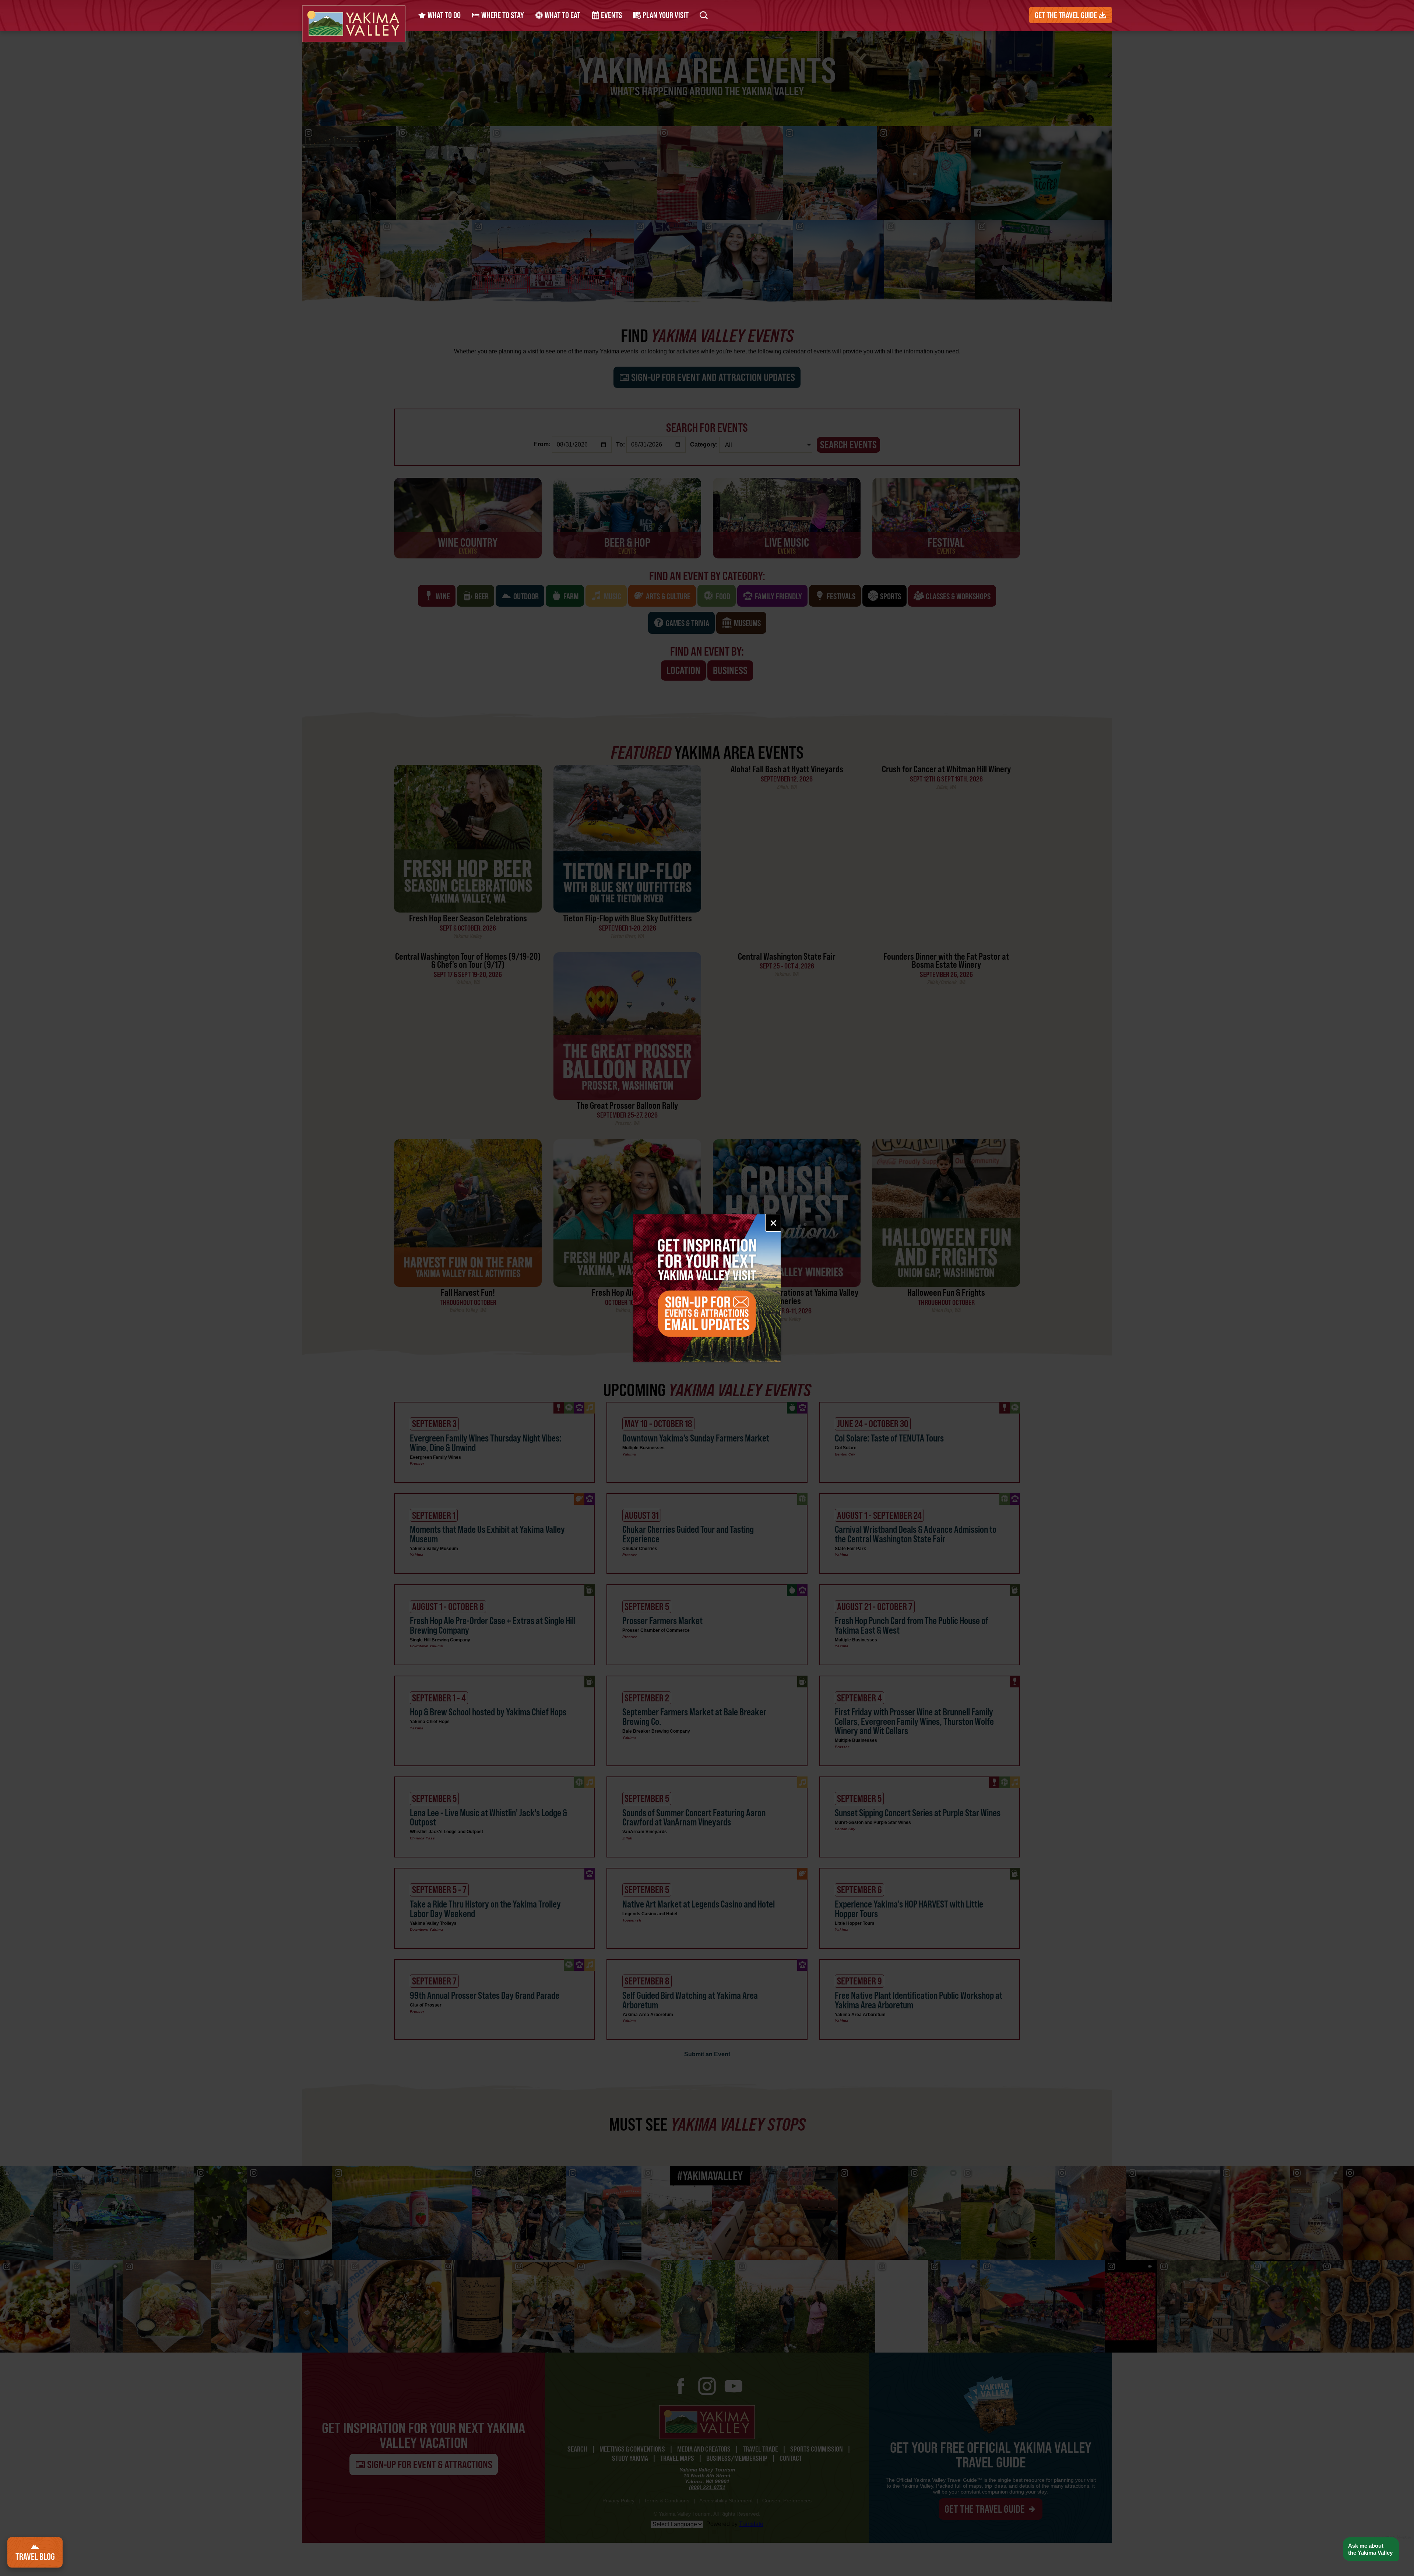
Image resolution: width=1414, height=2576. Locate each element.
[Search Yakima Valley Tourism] (704, 15)
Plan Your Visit (665, 15)
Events (611, 15)
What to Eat (562, 15)
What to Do (443, 15)
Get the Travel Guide (1067, 15)
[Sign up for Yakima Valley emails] (707, 1288)
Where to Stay (502, 15)
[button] (1371, 2549)
